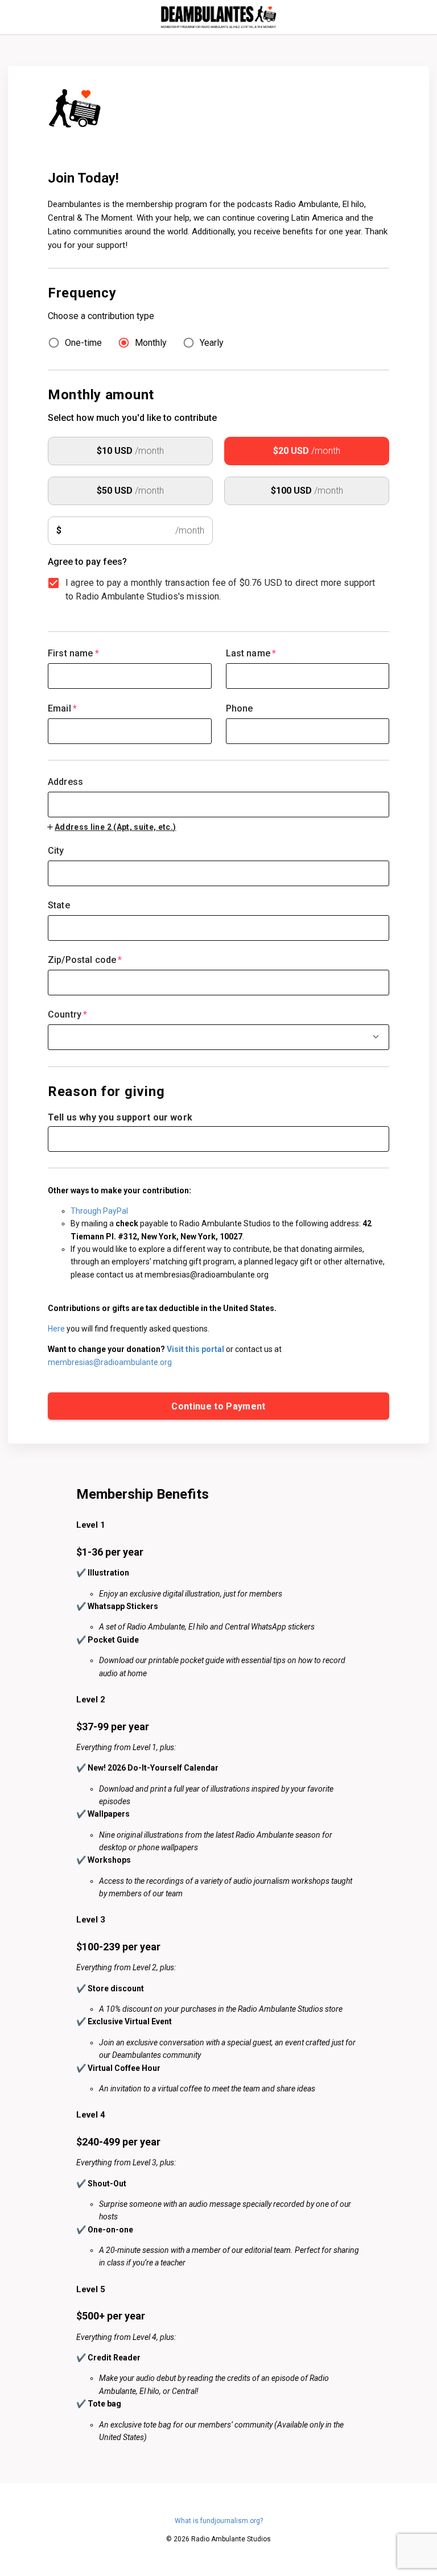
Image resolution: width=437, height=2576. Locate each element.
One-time (83, 343)
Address (65, 782)
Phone (240, 708)
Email (62, 708)
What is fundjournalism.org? (219, 2521)
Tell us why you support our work (120, 1117)
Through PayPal (99, 1211)
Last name (251, 653)
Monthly (151, 343)
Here (56, 1329)
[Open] (376, 1037)
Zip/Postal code (85, 960)
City (56, 851)
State (59, 905)
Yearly (212, 343)
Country (67, 1014)
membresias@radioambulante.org (110, 1362)
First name (73, 653)
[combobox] (218, 797)
